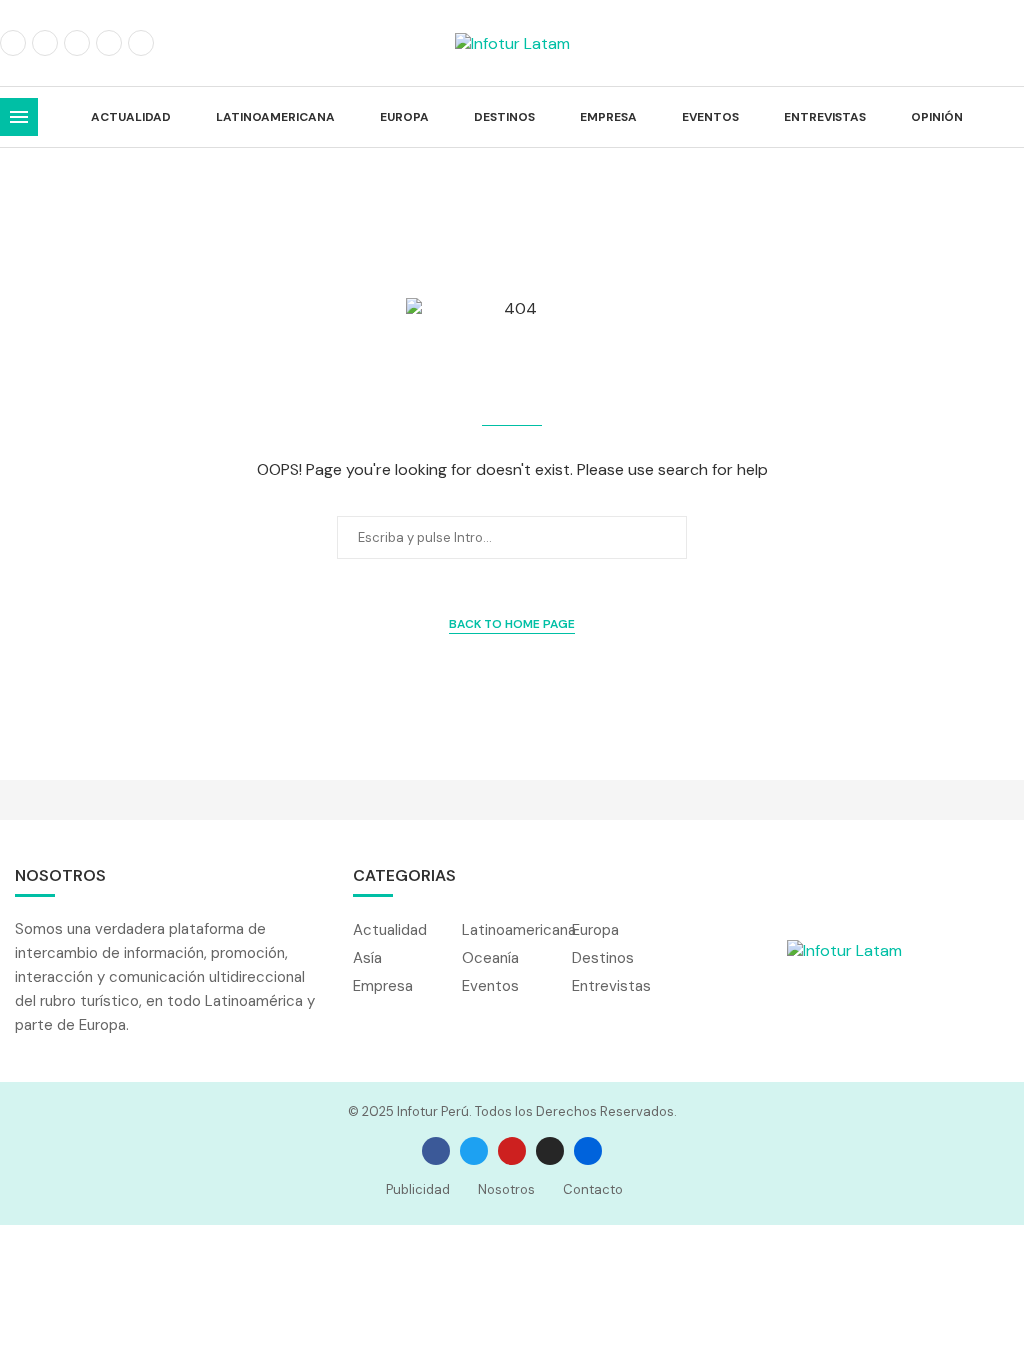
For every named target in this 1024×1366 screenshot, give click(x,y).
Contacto (593, 1189)
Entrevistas (825, 117)
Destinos (504, 117)
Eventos (710, 117)
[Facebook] (13, 43)
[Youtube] (141, 43)
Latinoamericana (275, 117)
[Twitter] (45, 43)
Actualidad (131, 117)
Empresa (608, 117)
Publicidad (418, 1189)
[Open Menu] (19, 117)
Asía (367, 958)
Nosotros (506, 1189)
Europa (404, 117)
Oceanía (490, 958)
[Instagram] (77, 43)
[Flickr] (109, 43)
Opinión (937, 117)
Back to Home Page (512, 624)
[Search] (1014, 118)
